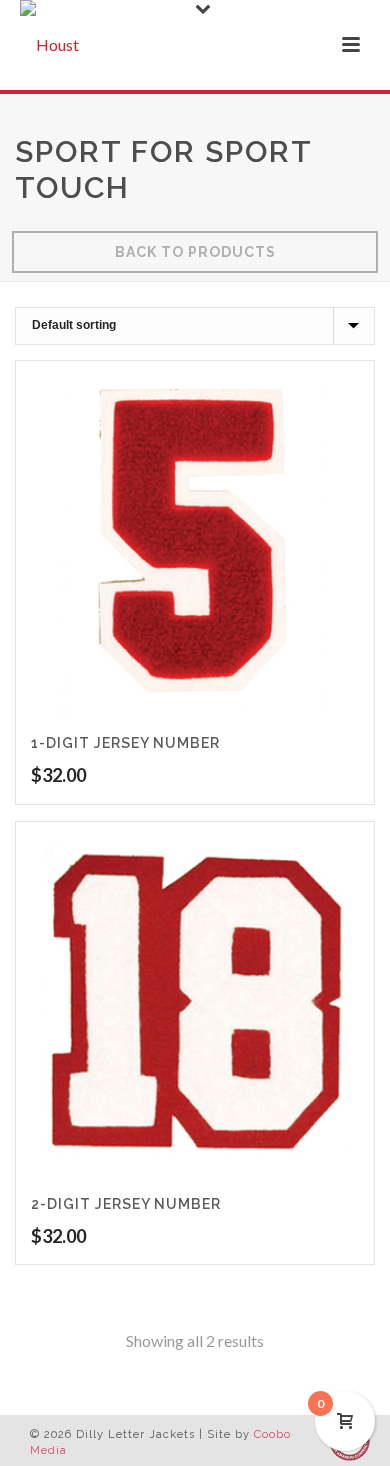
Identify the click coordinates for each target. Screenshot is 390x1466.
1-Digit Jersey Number (125, 743)
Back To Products (195, 252)
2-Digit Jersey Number (126, 1204)
